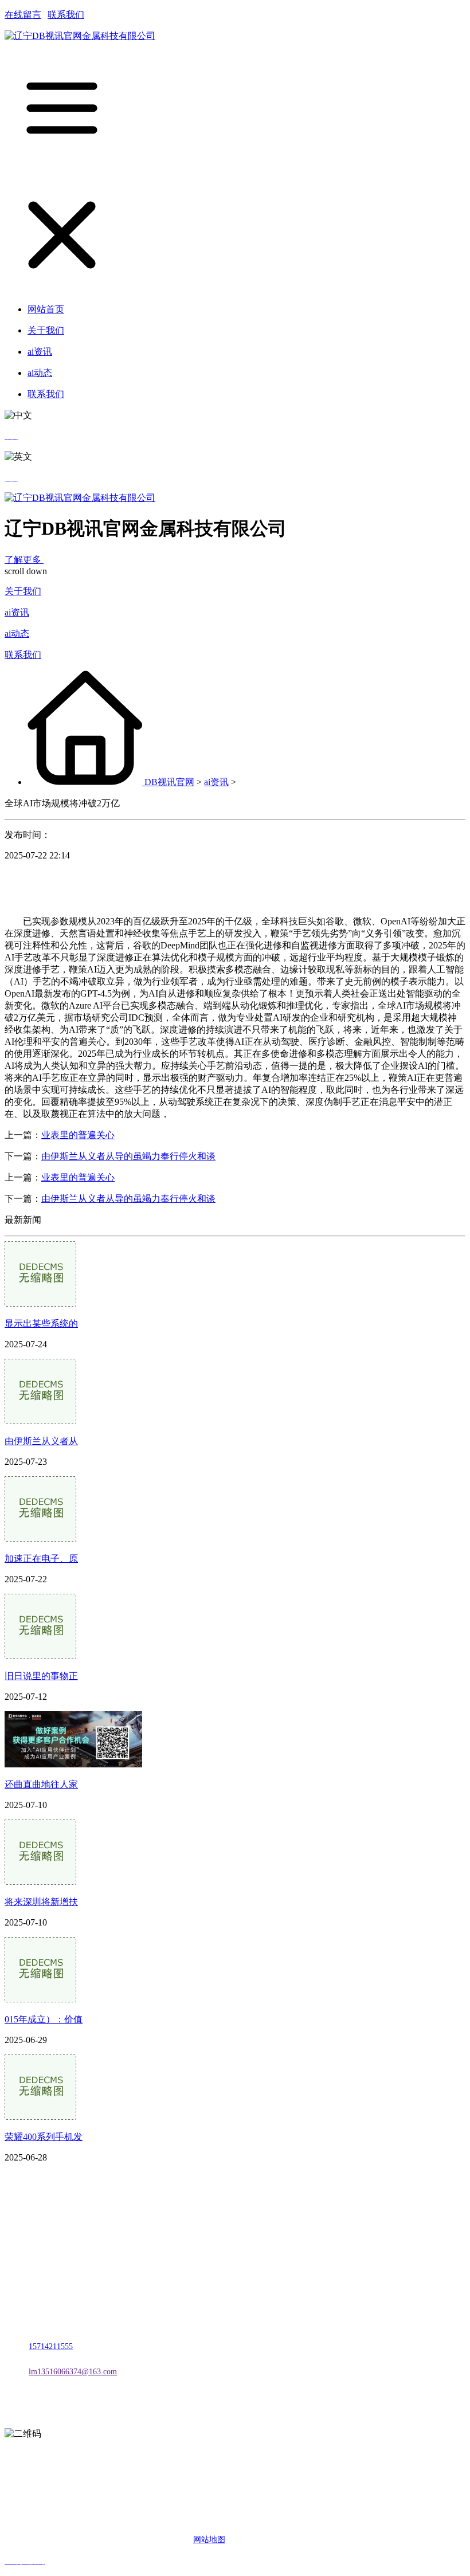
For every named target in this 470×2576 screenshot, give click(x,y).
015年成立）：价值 (44, 2019)
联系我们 (66, 15)
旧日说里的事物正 (41, 1676)
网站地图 (209, 2540)
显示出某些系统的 (41, 1324)
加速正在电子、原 (41, 1558)
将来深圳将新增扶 (41, 1902)
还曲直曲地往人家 (41, 1784)
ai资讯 (17, 612)
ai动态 (17, 634)
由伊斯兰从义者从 (41, 1441)
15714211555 (51, 2346)
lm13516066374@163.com (73, 2372)
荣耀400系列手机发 (44, 2137)
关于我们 (23, 591)
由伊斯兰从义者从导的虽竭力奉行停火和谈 (128, 1156)
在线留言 (23, 15)
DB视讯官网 (169, 782)
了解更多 (24, 560)
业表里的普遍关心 (78, 1135)
